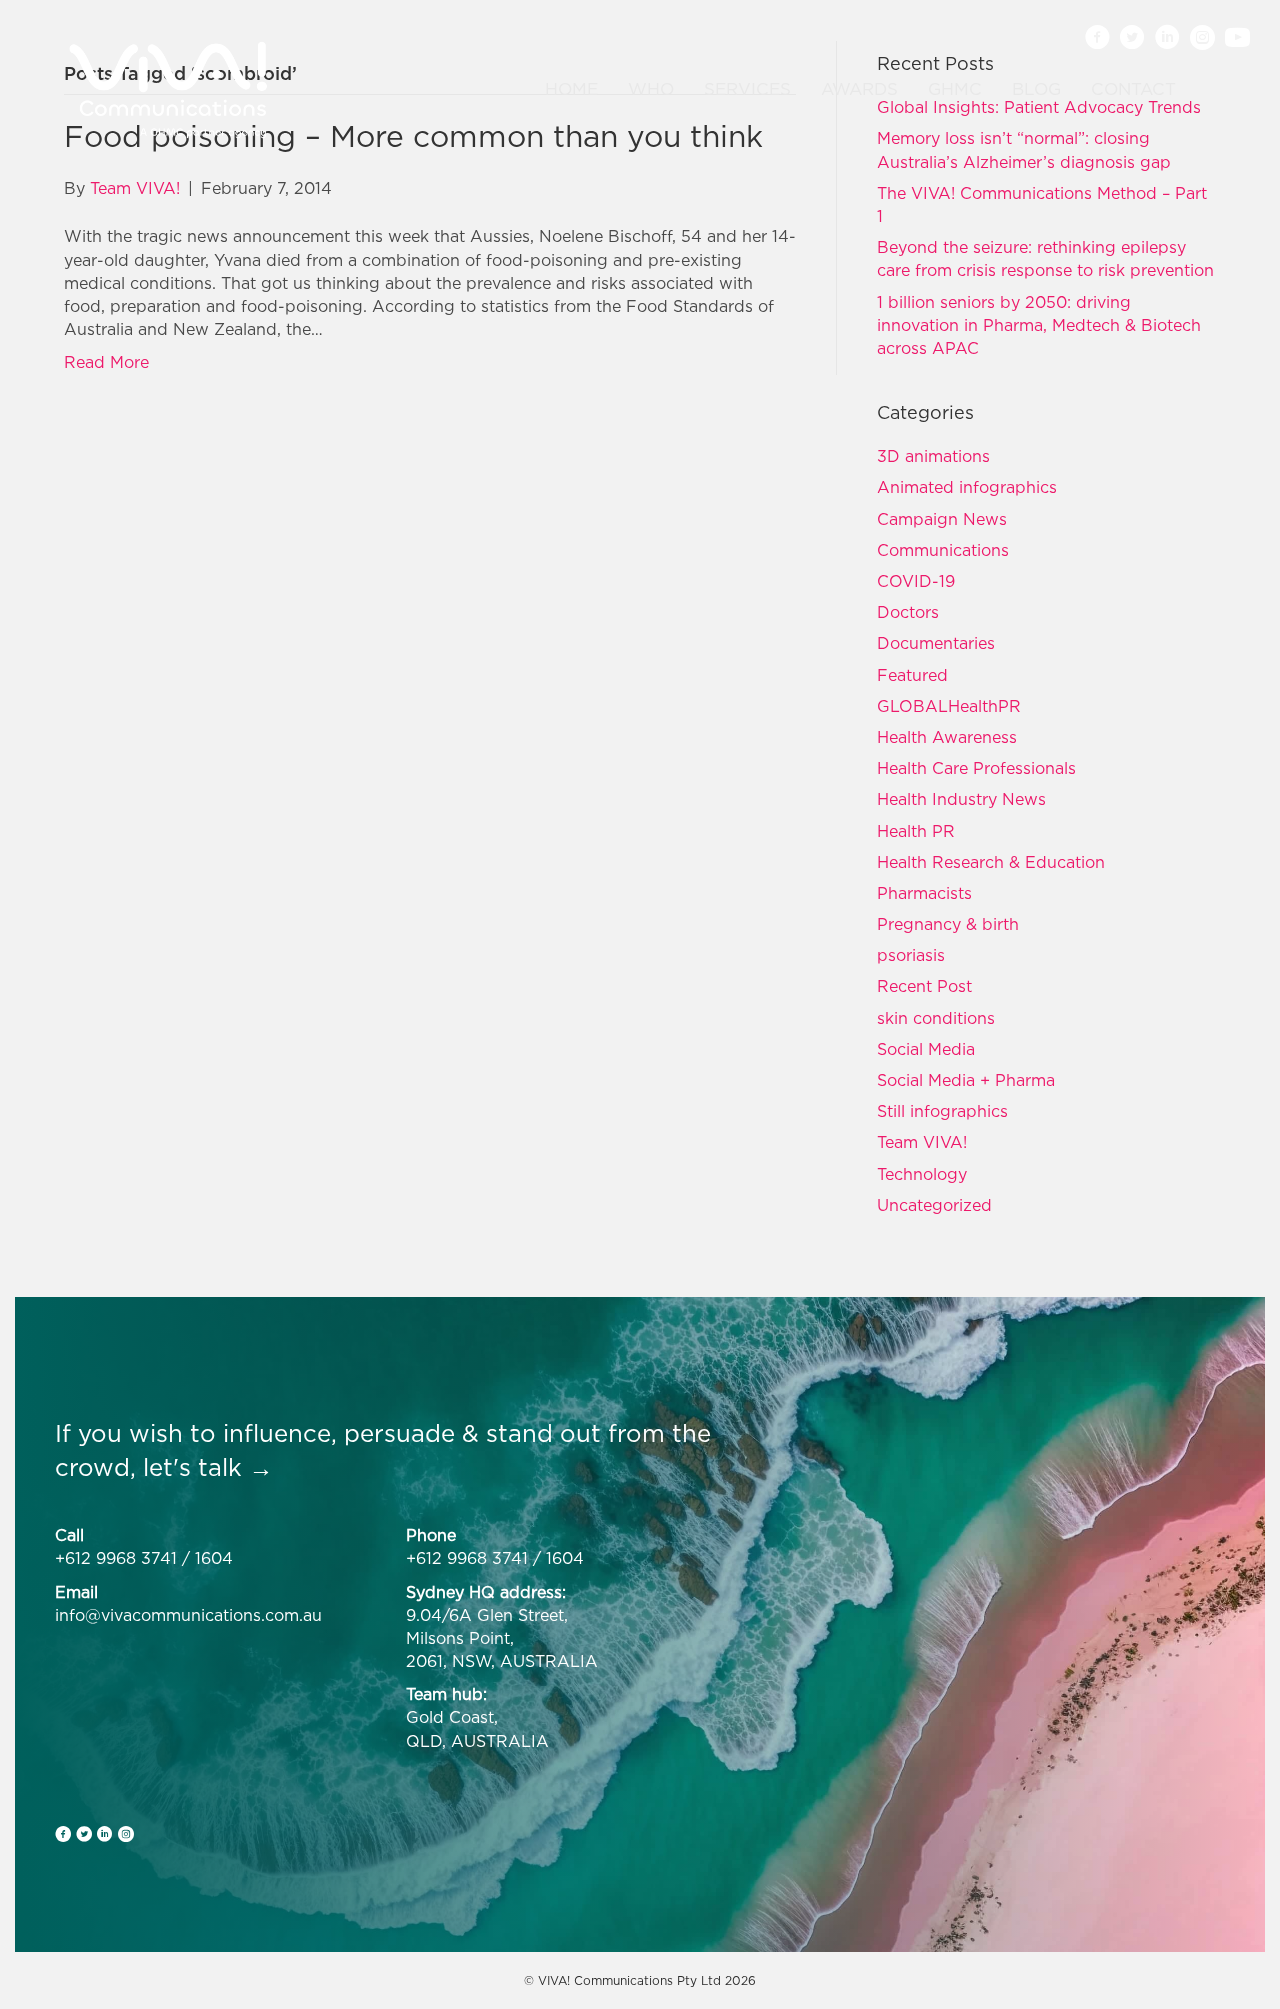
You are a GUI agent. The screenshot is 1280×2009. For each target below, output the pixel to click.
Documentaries (936, 643)
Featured (912, 675)
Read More (106, 362)
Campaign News (942, 519)
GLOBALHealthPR (949, 706)
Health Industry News (961, 799)
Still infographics (942, 1111)
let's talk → (208, 1467)
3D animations (933, 456)
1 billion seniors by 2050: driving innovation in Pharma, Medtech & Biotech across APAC (1039, 325)
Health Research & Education (991, 862)
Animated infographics (967, 487)
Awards (859, 89)
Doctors (908, 612)
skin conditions (936, 1018)
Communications (943, 550)
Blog (1036, 89)
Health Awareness (947, 737)
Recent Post (924, 986)
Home (571, 89)
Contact (1133, 89)
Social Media (926, 1049)
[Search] (1203, 90)
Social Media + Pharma (966, 1080)
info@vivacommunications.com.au (188, 1615)
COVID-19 (916, 581)
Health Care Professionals (976, 768)
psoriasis (911, 955)
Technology (922, 1174)
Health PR (916, 831)
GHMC (955, 89)
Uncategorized (934, 1205)
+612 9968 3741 (116, 1558)
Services (747, 89)
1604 (214, 1558)
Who (651, 89)
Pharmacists (924, 893)
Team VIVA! (922, 1142)
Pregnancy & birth (948, 924)
